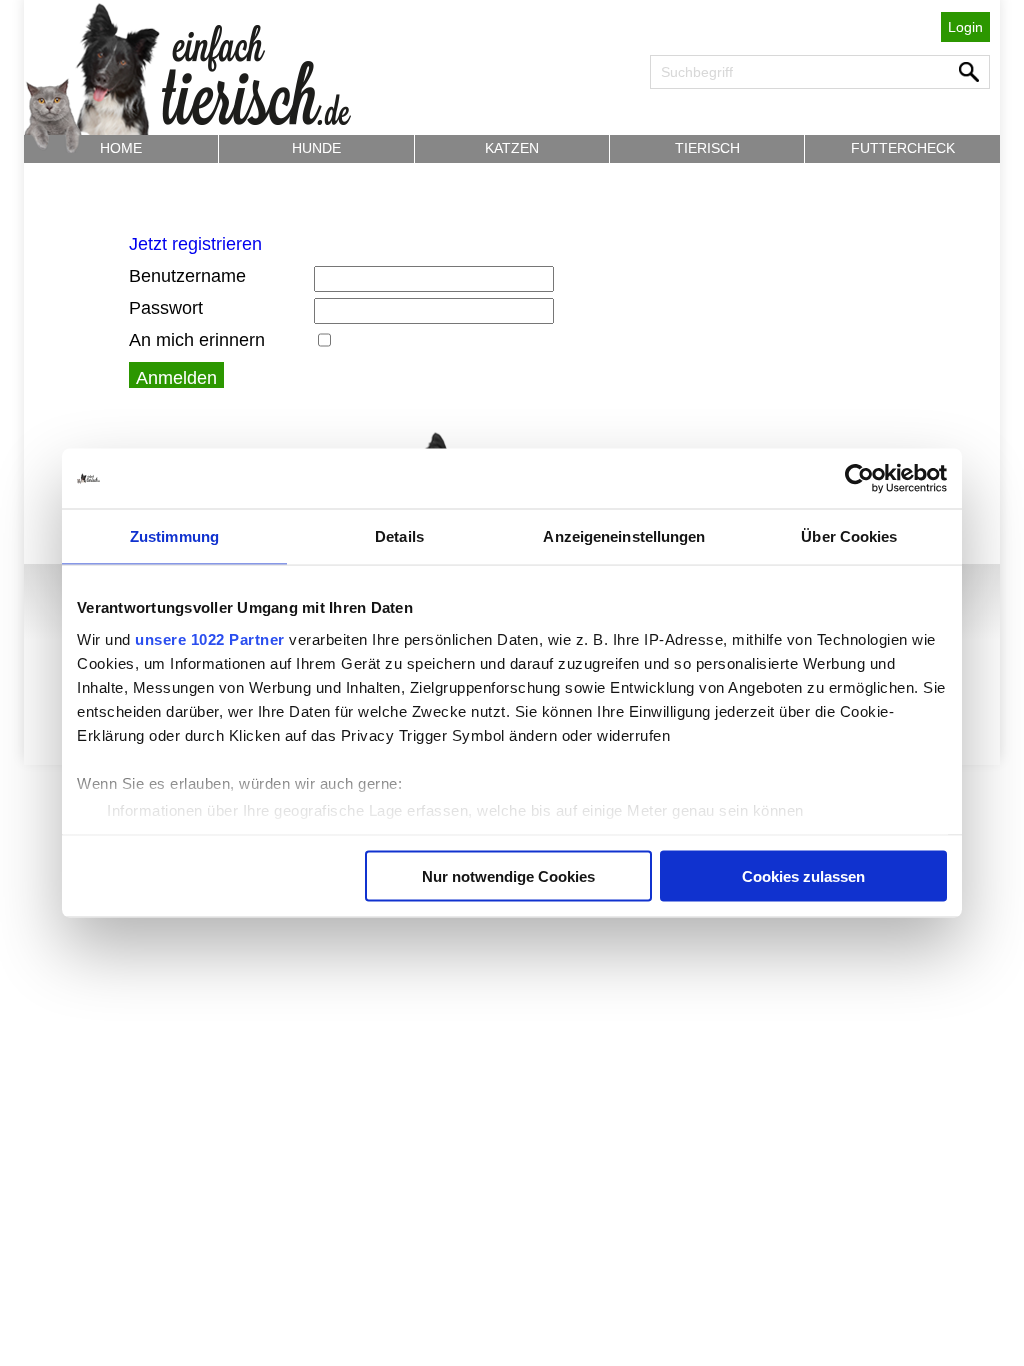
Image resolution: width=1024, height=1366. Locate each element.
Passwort (166, 308)
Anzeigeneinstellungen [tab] (624, 536)
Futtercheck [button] (903, 148)
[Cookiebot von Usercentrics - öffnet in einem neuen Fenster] (859, 479)
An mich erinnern (197, 340)
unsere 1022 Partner (210, 638)
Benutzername (187, 276)
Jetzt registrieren (195, 244)
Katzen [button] (512, 148)
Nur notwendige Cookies (508, 876)
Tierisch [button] (707, 148)
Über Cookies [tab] (849, 536)
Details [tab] (399, 536)
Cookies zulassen (803, 876)
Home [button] (121, 148)
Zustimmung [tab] (174, 536)
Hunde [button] (316, 148)
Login (965, 27)
